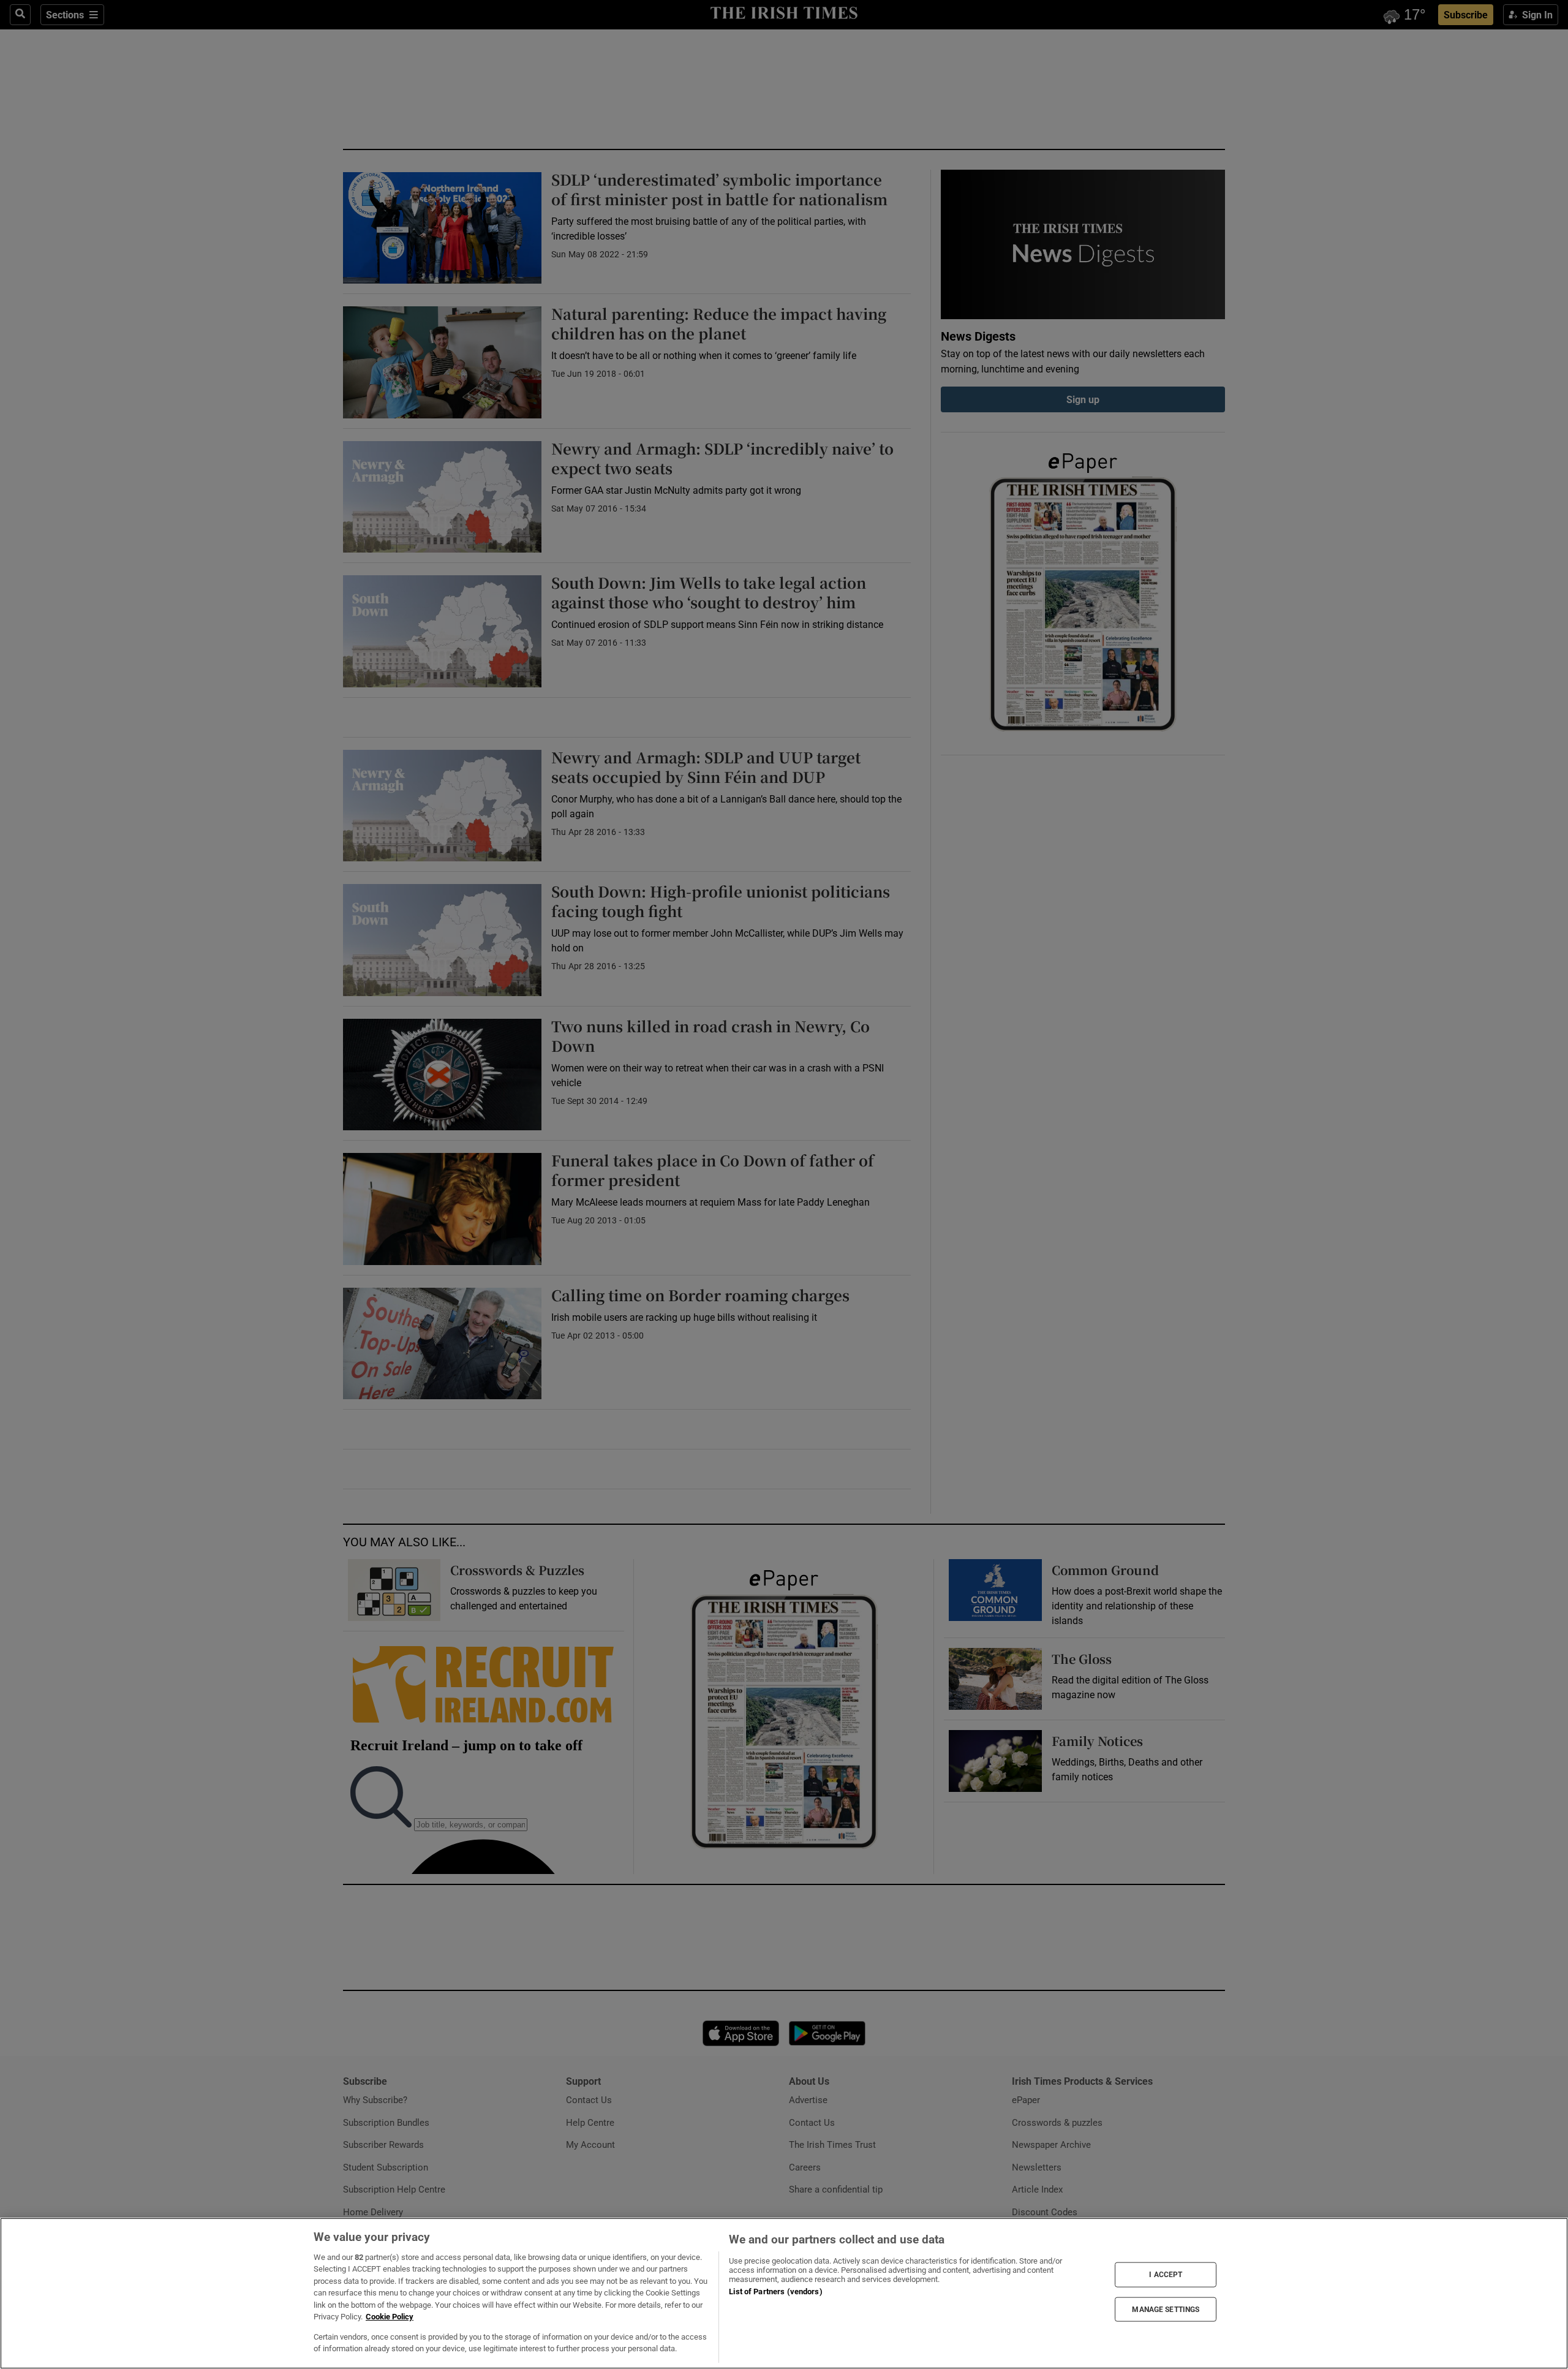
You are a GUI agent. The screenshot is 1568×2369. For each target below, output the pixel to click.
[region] (784, 2293)
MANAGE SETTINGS (1166, 2309)
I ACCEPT (1166, 2275)
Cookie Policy (390, 2317)
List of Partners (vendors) (775, 2292)
